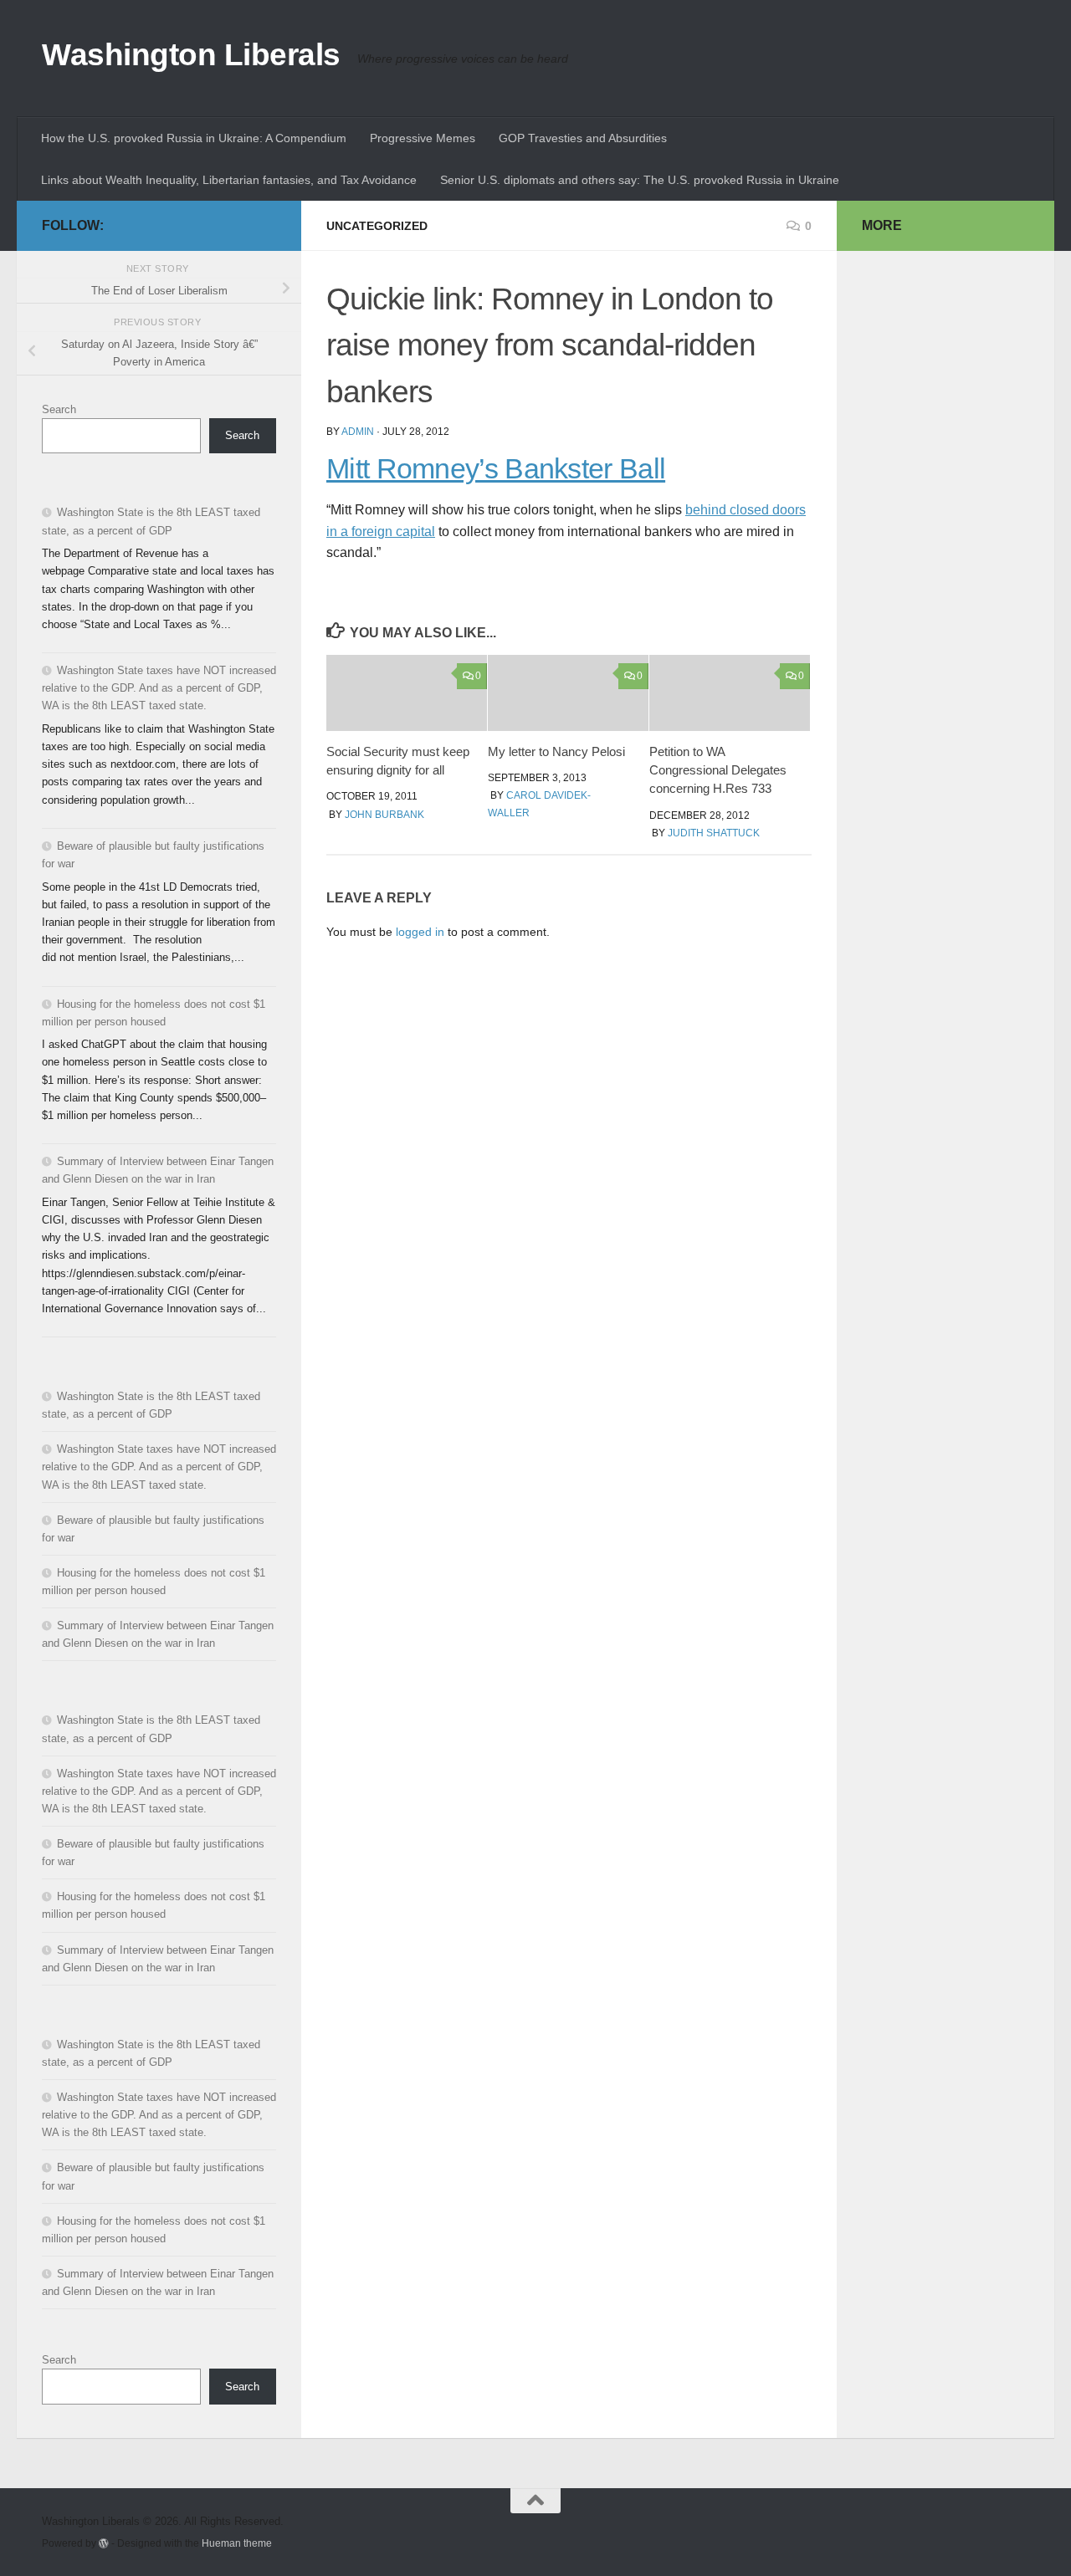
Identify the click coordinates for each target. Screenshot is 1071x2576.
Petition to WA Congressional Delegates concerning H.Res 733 (718, 770)
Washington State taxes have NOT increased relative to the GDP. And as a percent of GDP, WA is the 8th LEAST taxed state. (159, 688)
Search (59, 409)
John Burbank (384, 815)
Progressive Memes (423, 138)
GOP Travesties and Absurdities (583, 138)
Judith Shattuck (714, 833)
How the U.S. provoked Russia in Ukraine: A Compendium (194, 138)
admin (358, 432)
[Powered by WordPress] (104, 2543)
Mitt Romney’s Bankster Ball (496, 469)
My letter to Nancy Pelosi (556, 751)
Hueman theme (237, 2543)
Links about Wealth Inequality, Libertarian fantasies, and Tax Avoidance (229, 180)
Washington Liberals (191, 55)
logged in (420, 932)
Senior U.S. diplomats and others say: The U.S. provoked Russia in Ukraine (640, 180)
